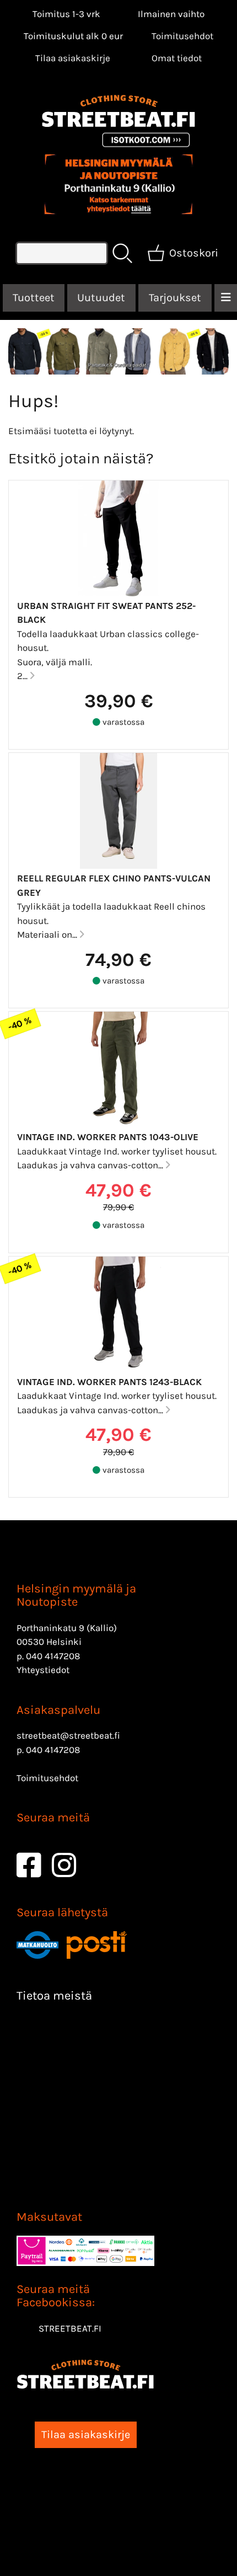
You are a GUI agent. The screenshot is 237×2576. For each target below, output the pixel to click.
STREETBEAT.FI (70, 2328)
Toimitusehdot (182, 36)
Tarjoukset (175, 298)
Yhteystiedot (43, 1670)
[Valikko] (226, 298)
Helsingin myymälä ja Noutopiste (76, 1595)
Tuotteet (34, 298)
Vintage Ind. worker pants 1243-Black (109, 1382)
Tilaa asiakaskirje (73, 58)
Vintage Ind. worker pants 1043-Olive (108, 1137)
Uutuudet (101, 298)
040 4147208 (53, 1656)
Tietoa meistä (54, 1996)
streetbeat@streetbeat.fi (68, 1735)
